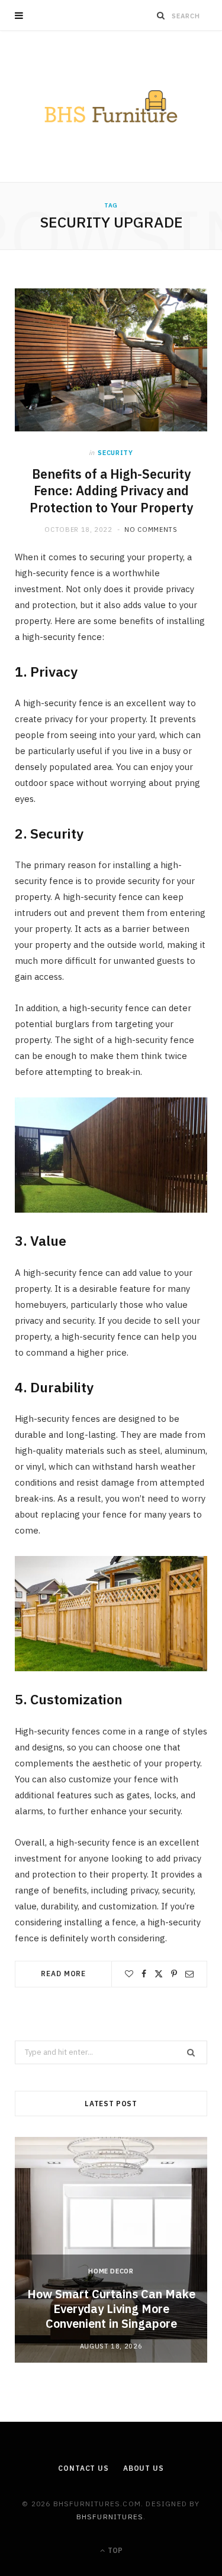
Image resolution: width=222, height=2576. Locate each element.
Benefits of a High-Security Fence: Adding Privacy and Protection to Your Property (111, 491)
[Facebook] (144, 1974)
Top (114, 2550)
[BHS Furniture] (111, 106)
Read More (63, 1974)
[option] (111, 2250)
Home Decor (111, 2271)
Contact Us (83, 2468)
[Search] (161, 15)
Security (115, 453)
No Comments (151, 530)
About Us (144, 2468)
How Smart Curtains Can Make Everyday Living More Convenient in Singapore (111, 2309)
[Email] (189, 1974)
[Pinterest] (174, 1974)
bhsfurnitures (110, 2517)
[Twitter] (159, 1974)
